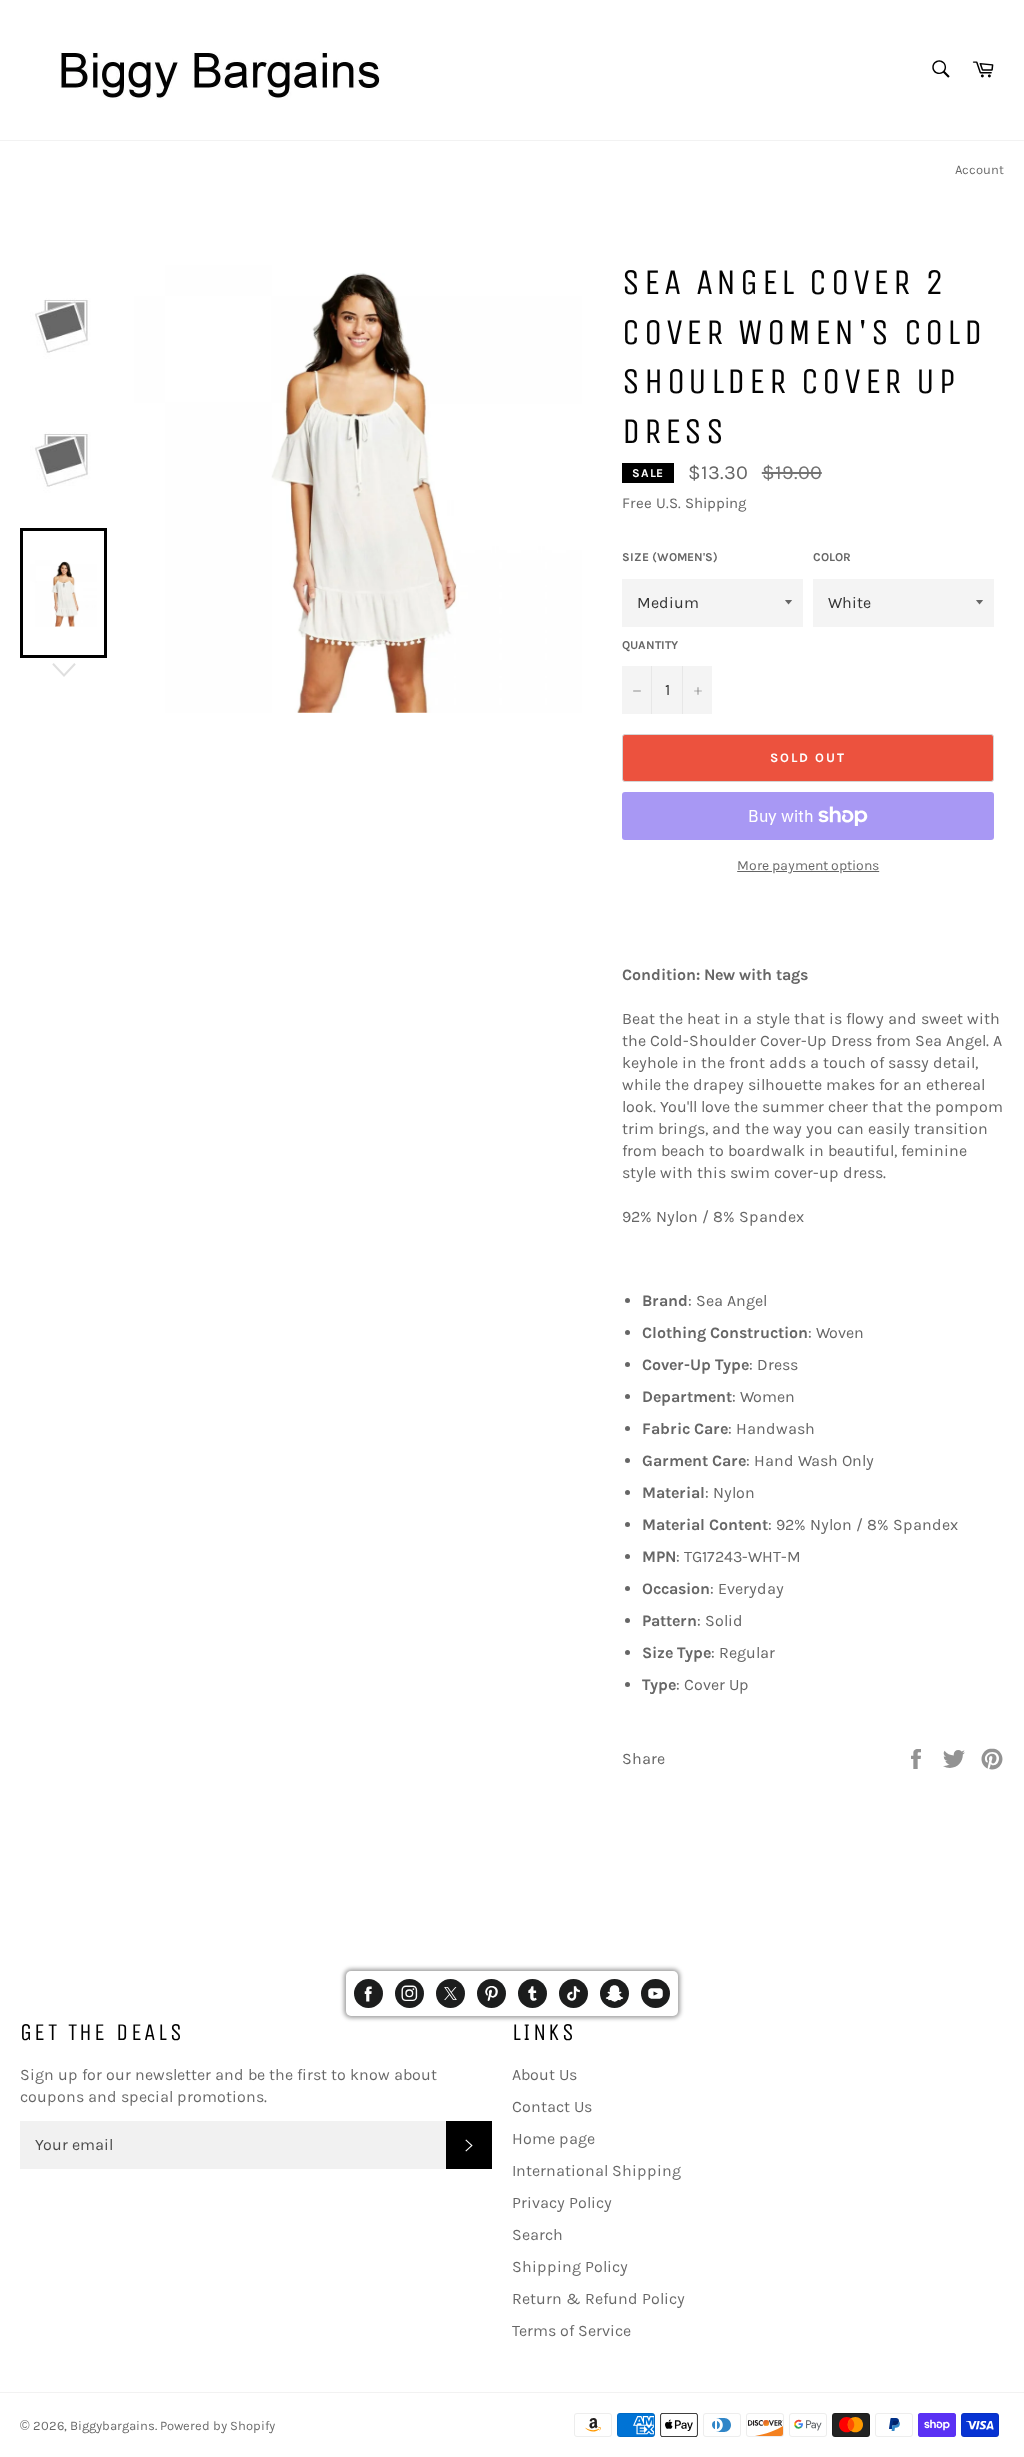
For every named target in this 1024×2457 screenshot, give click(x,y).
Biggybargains (112, 2425)
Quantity (650, 645)
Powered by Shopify (217, 2425)
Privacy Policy (562, 2202)
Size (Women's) (670, 557)
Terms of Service (571, 2330)
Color (832, 557)
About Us (544, 2074)
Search (537, 2234)
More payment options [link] (808, 865)
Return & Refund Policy (598, 2298)
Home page (553, 2138)
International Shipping (596, 2170)
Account (979, 169)
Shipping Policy (570, 2266)
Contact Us (552, 2106)
